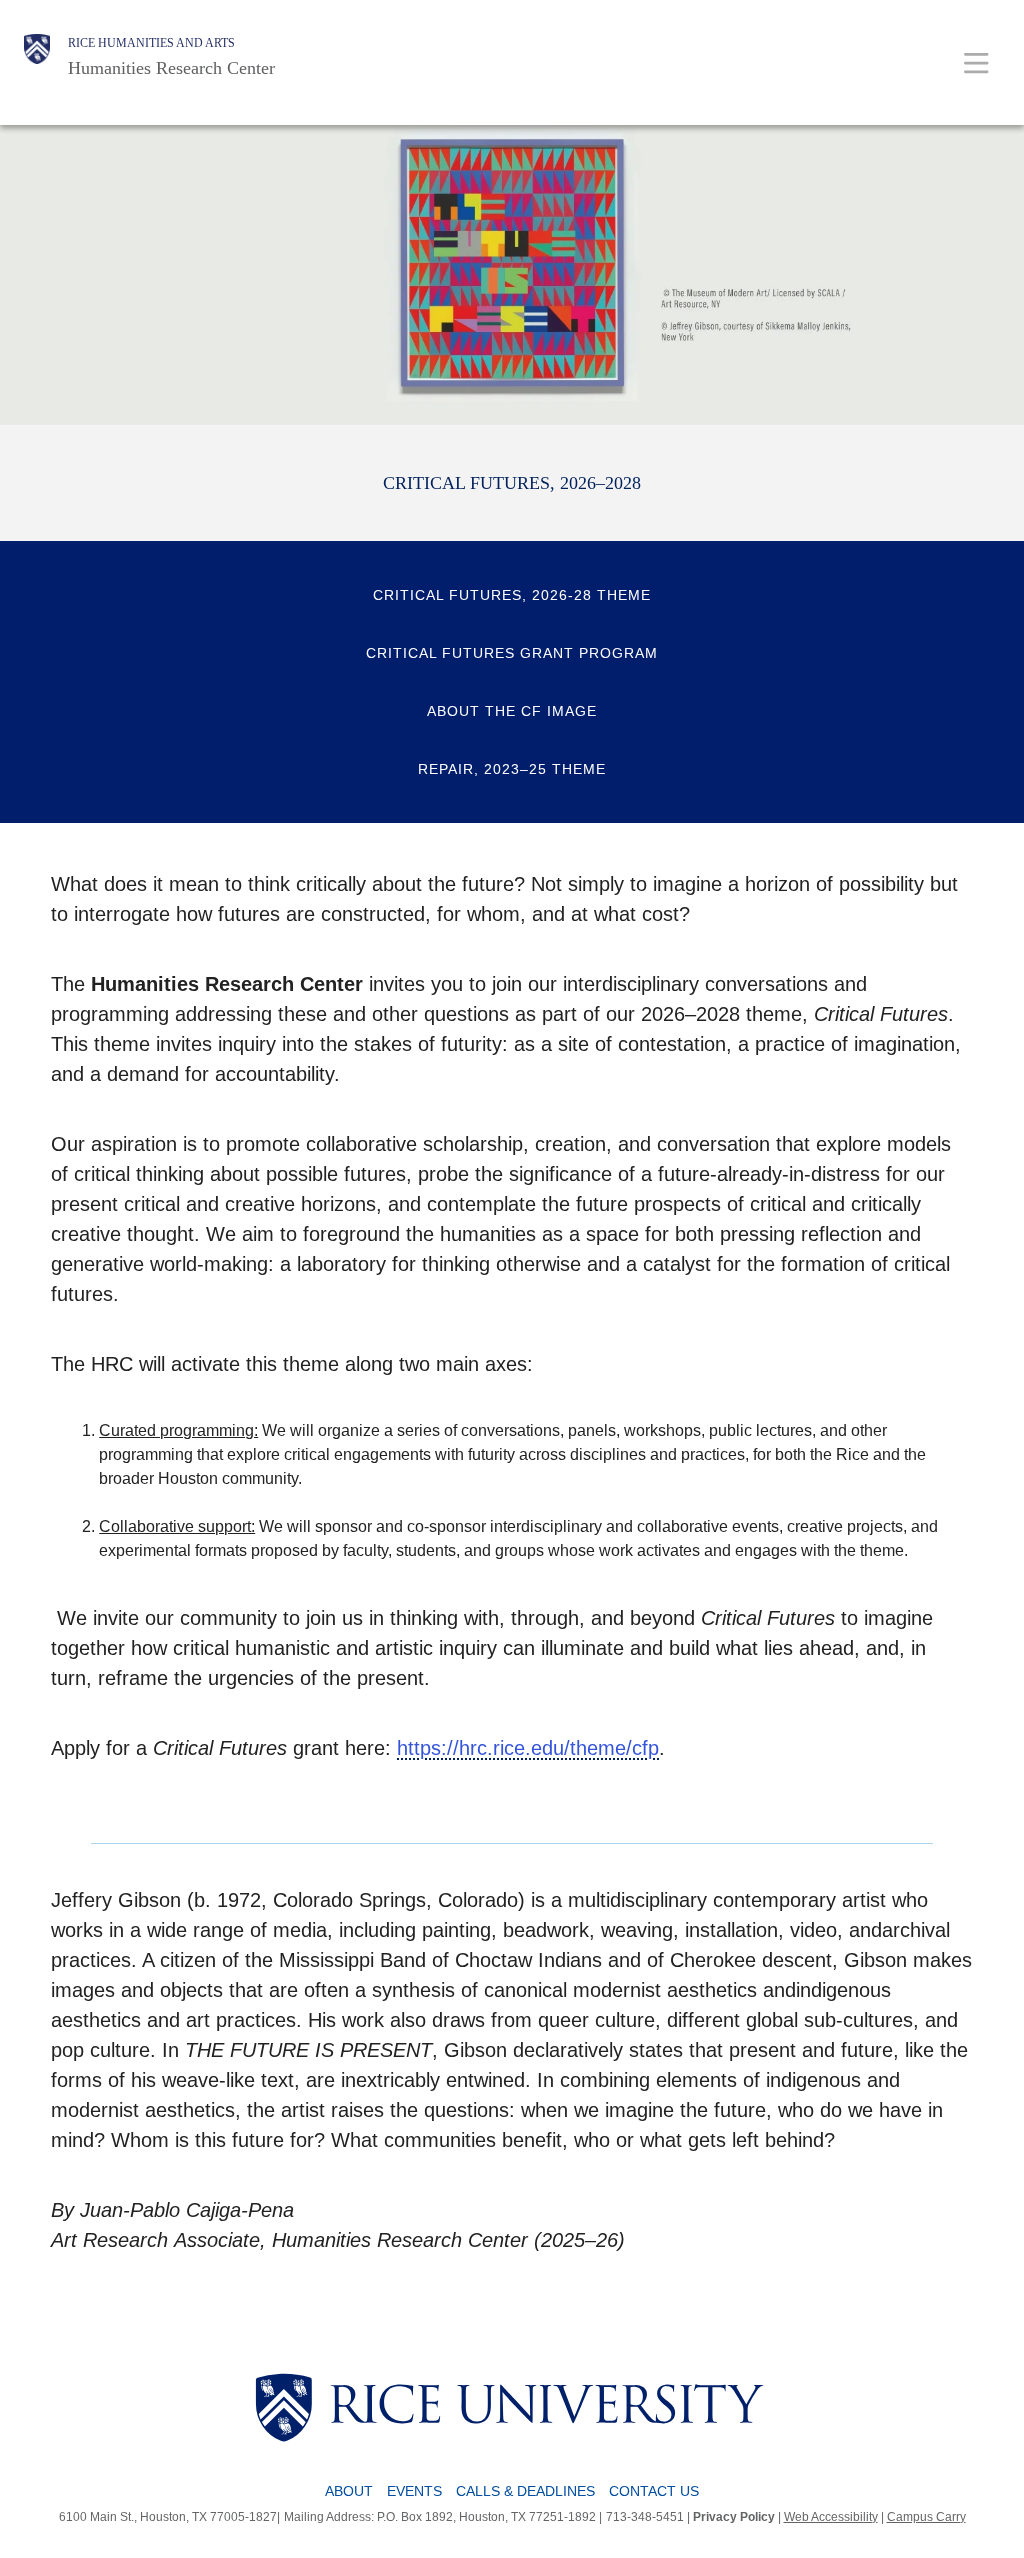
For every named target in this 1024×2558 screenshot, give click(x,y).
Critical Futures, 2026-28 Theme (512, 595)
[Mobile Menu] (976, 62)
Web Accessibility (831, 2517)
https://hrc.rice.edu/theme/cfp (528, 1748)
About (349, 2491)
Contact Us (654, 2491)
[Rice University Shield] (37, 57)
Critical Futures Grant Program (512, 653)
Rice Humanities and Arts (151, 43)
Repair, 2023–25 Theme (512, 769)
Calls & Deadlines (525, 2491)
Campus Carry (926, 2517)
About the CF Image (512, 711)
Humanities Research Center (171, 68)
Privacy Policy (734, 2517)
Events (414, 2491)
